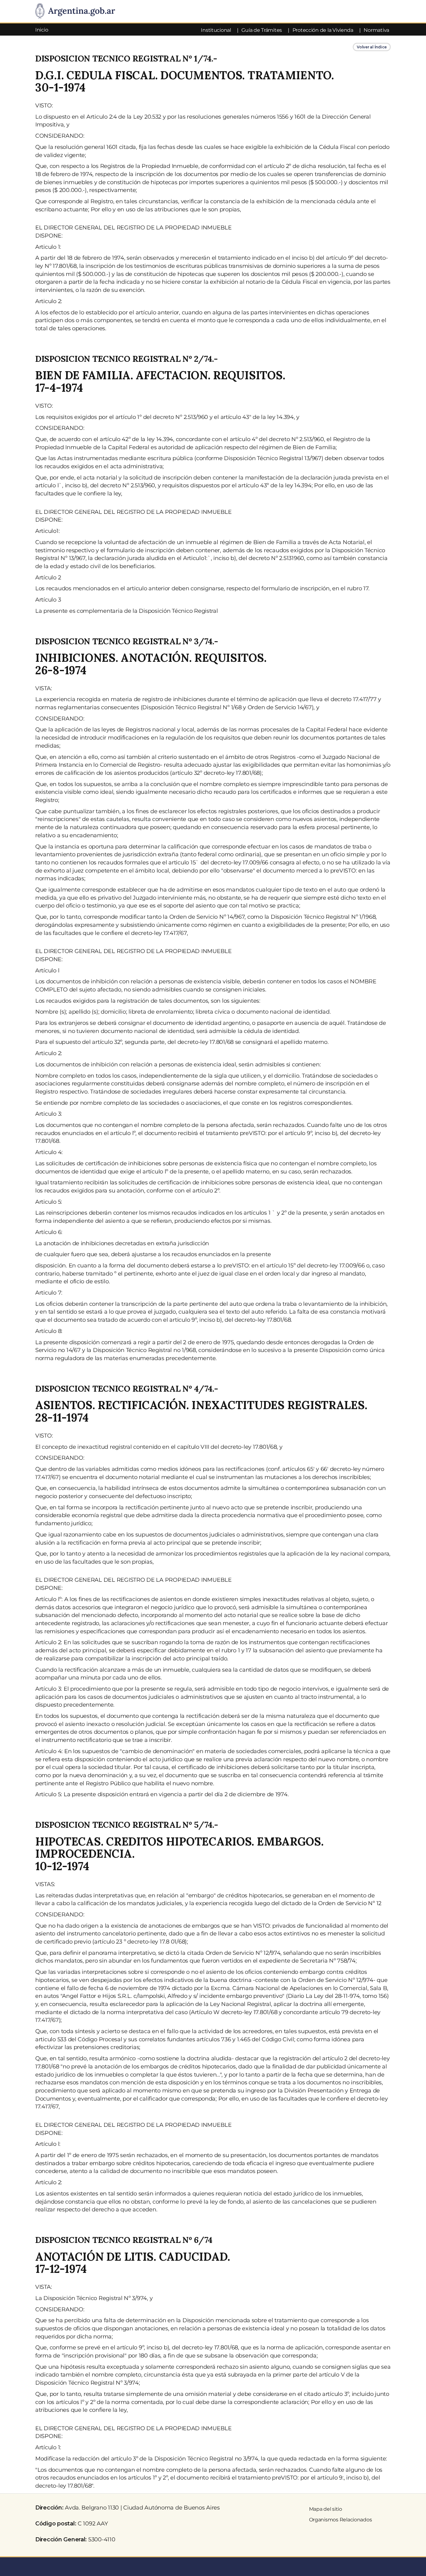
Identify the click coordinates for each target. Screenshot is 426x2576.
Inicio (42, 30)
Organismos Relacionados (341, 2520)
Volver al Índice (372, 47)
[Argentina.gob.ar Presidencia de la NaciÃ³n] (75, 11)
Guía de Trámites (262, 30)
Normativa (376, 30)
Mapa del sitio (326, 2509)
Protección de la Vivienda (323, 30)
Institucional (216, 30)
